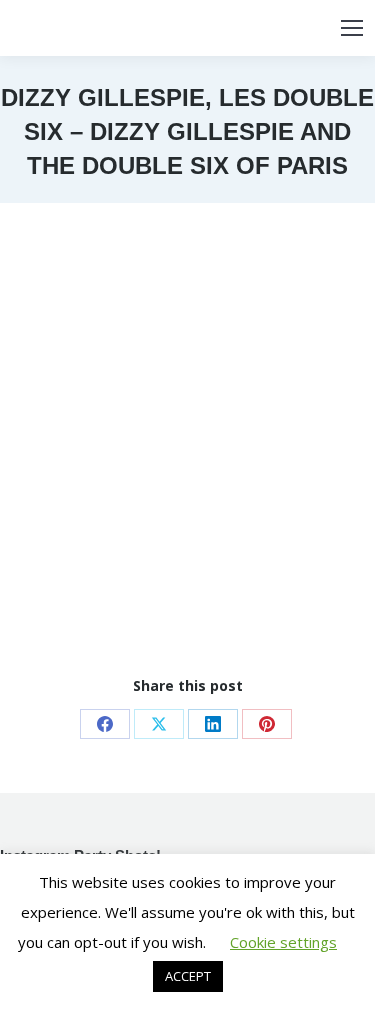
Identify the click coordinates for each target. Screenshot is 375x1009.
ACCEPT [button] (188, 976)
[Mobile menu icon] (352, 28)
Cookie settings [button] (283, 942)
